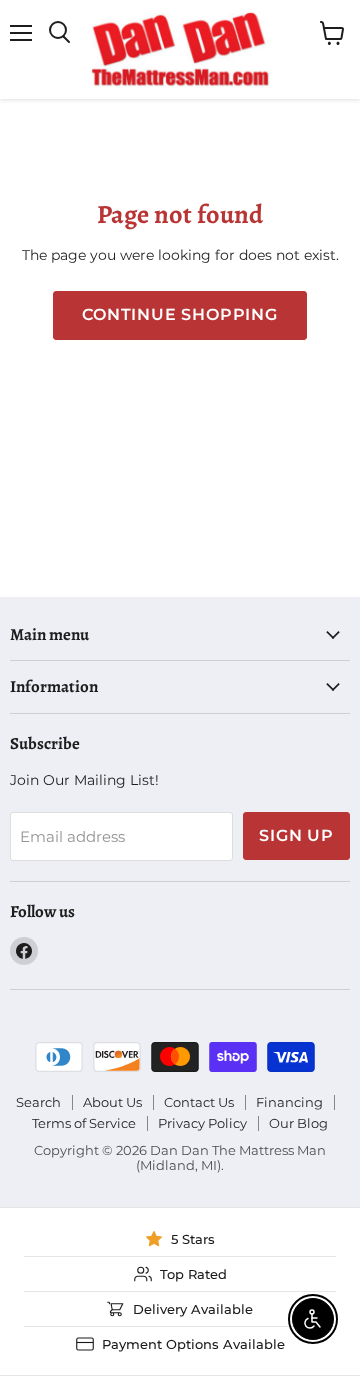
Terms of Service (84, 1123)
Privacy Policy (202, 1123)
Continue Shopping (180, 314)
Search (38, 1102)
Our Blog (298, 1123)
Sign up (296, 835)
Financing (289, 1102)
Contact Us (199, 1102)
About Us (112, 1102)
